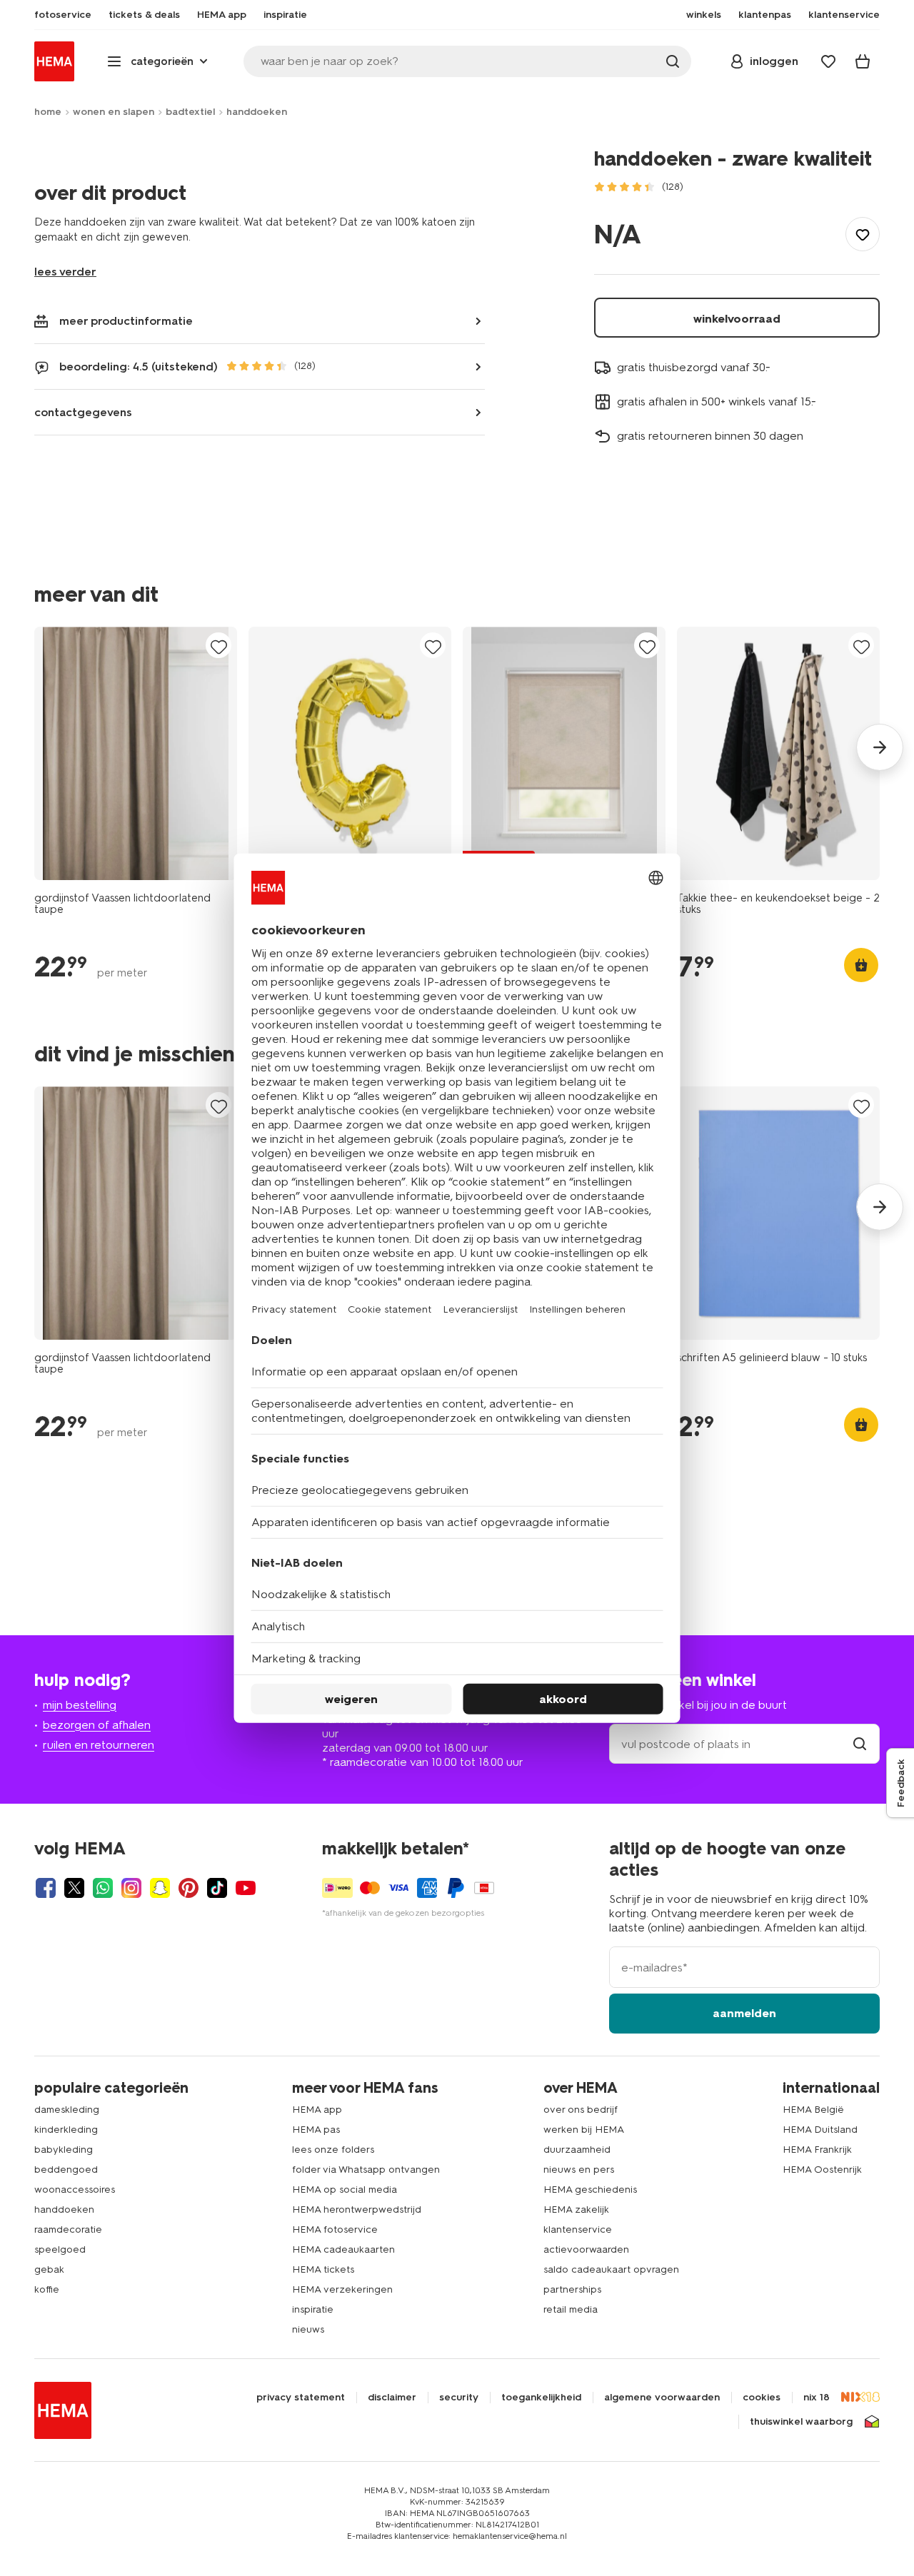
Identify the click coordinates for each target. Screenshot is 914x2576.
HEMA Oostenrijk (822, 2170)
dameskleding (67, 2110)
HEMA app (317, 2110)
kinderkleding (66, 2130)
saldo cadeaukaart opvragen (611, 2269)
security (459, 2398)
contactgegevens (83, 412)
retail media (571, 2309)
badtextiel (190, 112)
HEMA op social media (345, 2189)
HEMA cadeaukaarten (343, 2249)
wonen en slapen (114, 112)
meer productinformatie (126, 321)
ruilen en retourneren (99, 1745)
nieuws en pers (579, 2170)
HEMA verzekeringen (342, 2289)
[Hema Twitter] (74, 1888)
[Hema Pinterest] (189, 1888)
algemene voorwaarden (662, 2398)
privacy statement (301, 2398)
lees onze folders (333, 2150)
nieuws (308, 2329)
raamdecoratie (68, 2229)
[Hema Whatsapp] (103, 1888)
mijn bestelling (80, 1705)
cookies (762, 2398)
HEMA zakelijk (576, 2209)
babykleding (64, 2150)
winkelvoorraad (737, 319)
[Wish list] (828, 61)
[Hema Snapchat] (160, 1888)
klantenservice (578, 2229)
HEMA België (813, 2110)
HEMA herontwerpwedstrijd (357, 2209)
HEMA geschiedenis (590, 2189)
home (48, 112)
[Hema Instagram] (131, 1888)
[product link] (136, 753)
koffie (47, 2289)
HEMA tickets (323, 2269)
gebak (49, 2269)
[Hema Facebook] (46, 1888)
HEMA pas (316, 2130)
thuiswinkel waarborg (801, 2422)
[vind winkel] (860, 1744)
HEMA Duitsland (820, 2130)
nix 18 (817, 2398)
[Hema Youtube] (246, 1888)
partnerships (572, 2289)
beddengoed (66, 2170)
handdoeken (257, 112)
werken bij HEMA (584, 2130)
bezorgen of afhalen (97, 1725)
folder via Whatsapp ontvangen (366, 2170)
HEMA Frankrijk (817, 2150)
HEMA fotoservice (335, 2229)
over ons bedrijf (581, 2110)
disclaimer (392, 2398)
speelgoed (60, 2249)
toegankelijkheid (541, 2398)
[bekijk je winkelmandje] (863, 61)
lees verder (65, 272)
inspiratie (313, 2309)
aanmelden (744, 2013)
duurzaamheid (577, 2150)
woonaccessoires (75, 2189)
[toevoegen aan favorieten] (863, 234)
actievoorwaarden (586, 2249)
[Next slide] (880, 747)
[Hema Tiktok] (217, 1888)
